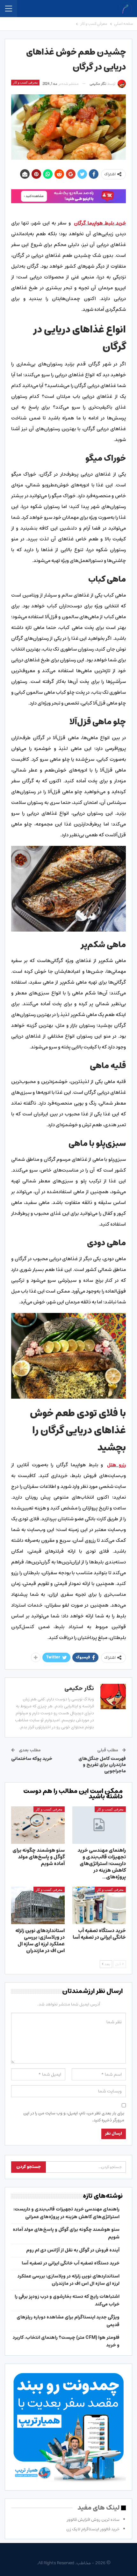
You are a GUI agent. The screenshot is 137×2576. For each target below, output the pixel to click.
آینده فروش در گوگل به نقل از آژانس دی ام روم (73, 2250)
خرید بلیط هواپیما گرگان (100, 223)
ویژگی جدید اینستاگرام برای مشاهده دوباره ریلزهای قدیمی (68, 2321)
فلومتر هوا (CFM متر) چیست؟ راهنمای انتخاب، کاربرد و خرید (66, 2341)
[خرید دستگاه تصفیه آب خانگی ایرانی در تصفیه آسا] (99, 1905)
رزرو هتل (116, 1465)
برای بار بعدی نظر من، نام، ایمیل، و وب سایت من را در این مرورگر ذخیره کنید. (74, 2117)
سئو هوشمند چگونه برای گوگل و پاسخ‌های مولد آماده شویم (66, 2233)
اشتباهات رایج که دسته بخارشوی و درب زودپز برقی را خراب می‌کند (67, 2300)
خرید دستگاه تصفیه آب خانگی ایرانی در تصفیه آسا (71, 2263)
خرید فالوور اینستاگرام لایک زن (93, 2529)
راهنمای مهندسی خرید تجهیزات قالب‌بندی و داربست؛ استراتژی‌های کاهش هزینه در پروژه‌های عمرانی (66, 2213)
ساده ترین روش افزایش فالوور (93, 2520)
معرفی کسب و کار (25, 82)
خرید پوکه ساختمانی (32, 1759)
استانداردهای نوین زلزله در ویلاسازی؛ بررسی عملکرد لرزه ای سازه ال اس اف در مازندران (68, 2280)
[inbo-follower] (68, 196)
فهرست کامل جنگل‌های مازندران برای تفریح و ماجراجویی (102, 1765)
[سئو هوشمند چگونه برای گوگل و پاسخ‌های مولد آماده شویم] (38, 1825)
